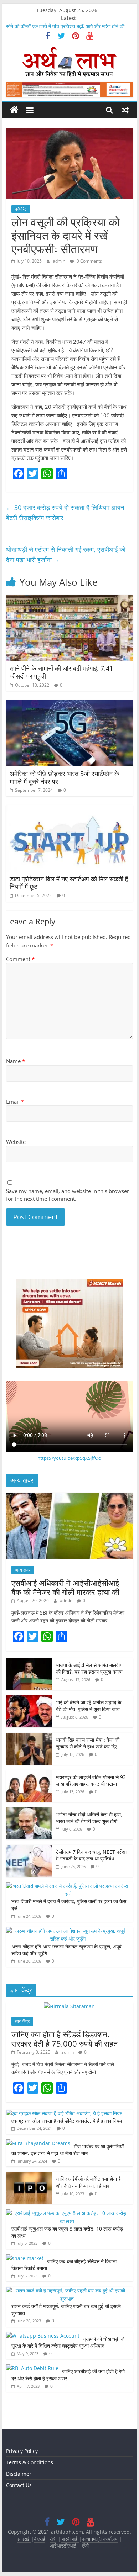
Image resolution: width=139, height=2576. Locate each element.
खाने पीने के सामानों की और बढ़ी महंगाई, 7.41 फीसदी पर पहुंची (61, 672)
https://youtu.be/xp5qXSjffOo (69, 1458)
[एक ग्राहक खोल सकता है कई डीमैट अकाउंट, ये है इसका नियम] (64, 2113)
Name (16, 1061)
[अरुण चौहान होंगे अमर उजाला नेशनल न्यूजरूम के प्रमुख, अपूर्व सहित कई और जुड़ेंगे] (68, 1931)
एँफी (85, 2546)
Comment (20, 959)
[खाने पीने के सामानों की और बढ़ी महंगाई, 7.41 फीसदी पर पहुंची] (69, 599)
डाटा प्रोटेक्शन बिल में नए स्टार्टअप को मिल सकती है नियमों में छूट (69, 883)
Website (16, 1142)
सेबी (53, 2539)
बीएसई (40, 2539)
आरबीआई (70, 2539)
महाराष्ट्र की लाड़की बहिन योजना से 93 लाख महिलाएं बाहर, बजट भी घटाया (91, 1781)
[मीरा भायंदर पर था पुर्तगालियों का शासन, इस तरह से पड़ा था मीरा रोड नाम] (38, 2143)
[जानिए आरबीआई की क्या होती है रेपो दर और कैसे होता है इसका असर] (32, 2368)
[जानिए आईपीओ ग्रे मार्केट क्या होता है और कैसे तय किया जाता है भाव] (29, 2176)
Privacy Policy (22, 2451)
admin (60, 261)
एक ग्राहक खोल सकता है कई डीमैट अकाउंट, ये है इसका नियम (67, 2121)
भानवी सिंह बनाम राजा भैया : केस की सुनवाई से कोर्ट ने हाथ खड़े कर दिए (88, 1743)
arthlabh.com (67, 2532)
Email (15, 1102)
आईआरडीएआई (63, 2546)
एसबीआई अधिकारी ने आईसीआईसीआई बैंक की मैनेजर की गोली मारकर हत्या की (65, 1587)
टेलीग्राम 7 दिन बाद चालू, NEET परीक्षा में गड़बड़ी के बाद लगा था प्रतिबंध (91, 1855)
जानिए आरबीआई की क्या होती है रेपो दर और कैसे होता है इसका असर (68, 2375)
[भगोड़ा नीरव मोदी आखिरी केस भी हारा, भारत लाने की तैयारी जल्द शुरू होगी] (29, 1811)
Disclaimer (19, 2474)
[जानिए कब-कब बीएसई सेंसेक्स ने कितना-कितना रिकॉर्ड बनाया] (25, 2258)
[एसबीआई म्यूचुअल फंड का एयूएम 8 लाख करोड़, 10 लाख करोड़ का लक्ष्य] (68, 2213)
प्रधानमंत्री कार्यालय (100, 2539)
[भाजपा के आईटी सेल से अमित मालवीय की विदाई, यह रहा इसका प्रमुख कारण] (29, 1662)
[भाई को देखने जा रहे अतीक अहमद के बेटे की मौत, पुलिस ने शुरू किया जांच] (29, 1699)
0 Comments (89, 261)
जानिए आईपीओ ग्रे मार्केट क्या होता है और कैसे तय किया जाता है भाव (88, 2182)
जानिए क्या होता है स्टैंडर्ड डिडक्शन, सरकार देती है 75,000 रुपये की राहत (65, 2039)
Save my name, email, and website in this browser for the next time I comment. (68, 1195)
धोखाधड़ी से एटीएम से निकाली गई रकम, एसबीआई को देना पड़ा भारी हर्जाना (66, 555)
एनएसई (24, 2539)
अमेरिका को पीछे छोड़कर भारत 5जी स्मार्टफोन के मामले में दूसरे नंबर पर (64, 777)
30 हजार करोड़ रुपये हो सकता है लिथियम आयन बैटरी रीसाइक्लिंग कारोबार (65, 513)
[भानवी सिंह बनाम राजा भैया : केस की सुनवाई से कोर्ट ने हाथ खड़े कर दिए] (29, 1736)
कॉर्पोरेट (21, 209)
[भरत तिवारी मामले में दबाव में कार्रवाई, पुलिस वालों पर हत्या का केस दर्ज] (68, 1886)
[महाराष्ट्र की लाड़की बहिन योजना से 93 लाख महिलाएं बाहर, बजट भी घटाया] (29, 1774)
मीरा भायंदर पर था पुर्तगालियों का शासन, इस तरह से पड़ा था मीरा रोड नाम (68, 2150)
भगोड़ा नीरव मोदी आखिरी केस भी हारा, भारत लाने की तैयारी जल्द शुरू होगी (89, 1818)
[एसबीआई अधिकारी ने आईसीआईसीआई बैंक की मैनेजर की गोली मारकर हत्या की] (69, 1496)
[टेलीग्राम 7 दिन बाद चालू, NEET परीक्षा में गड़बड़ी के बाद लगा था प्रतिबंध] (29, 1849)
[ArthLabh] (14, 110)
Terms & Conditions (30, 2462)
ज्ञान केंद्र (22, 2021)
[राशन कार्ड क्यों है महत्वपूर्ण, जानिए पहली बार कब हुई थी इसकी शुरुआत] (68, 2290)
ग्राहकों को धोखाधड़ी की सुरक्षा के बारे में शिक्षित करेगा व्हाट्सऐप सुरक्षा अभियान (68, 2342)
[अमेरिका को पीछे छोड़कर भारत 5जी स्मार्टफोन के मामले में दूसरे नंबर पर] (69, 704)
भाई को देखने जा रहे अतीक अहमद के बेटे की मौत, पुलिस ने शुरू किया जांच (89, 1706)
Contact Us (19, 2485)
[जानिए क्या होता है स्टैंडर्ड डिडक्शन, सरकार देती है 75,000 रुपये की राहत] (69, 2006)
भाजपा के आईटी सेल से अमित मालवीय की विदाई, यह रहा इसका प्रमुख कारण (89, 1669)
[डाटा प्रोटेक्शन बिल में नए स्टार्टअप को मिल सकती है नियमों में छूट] (69, 809)
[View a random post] (125, 110)
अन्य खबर (23, 1570)
